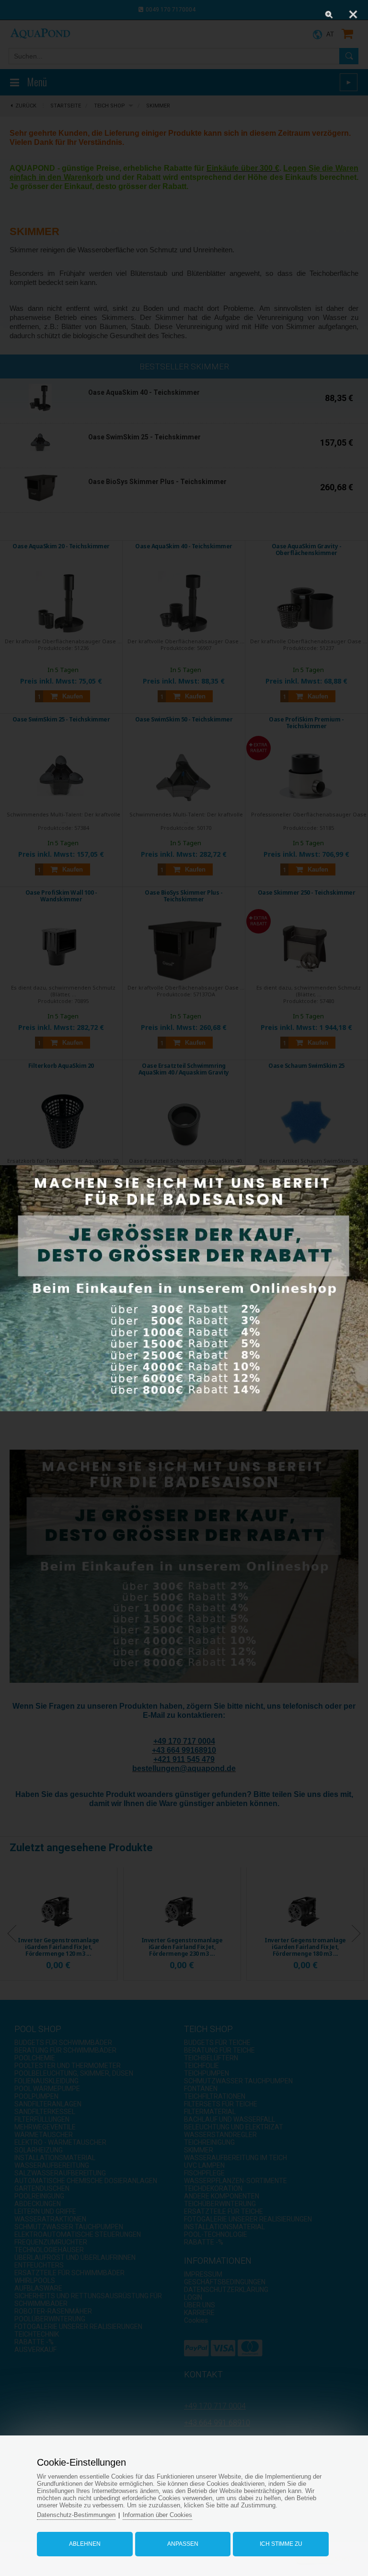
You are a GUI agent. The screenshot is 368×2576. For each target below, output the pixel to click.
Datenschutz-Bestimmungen (76, 2515)
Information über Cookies (157, 2515)
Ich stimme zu (281, 2544)
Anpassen (183, 2544)
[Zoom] (329, 14)
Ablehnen (85, 2544)
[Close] (353, 14)
